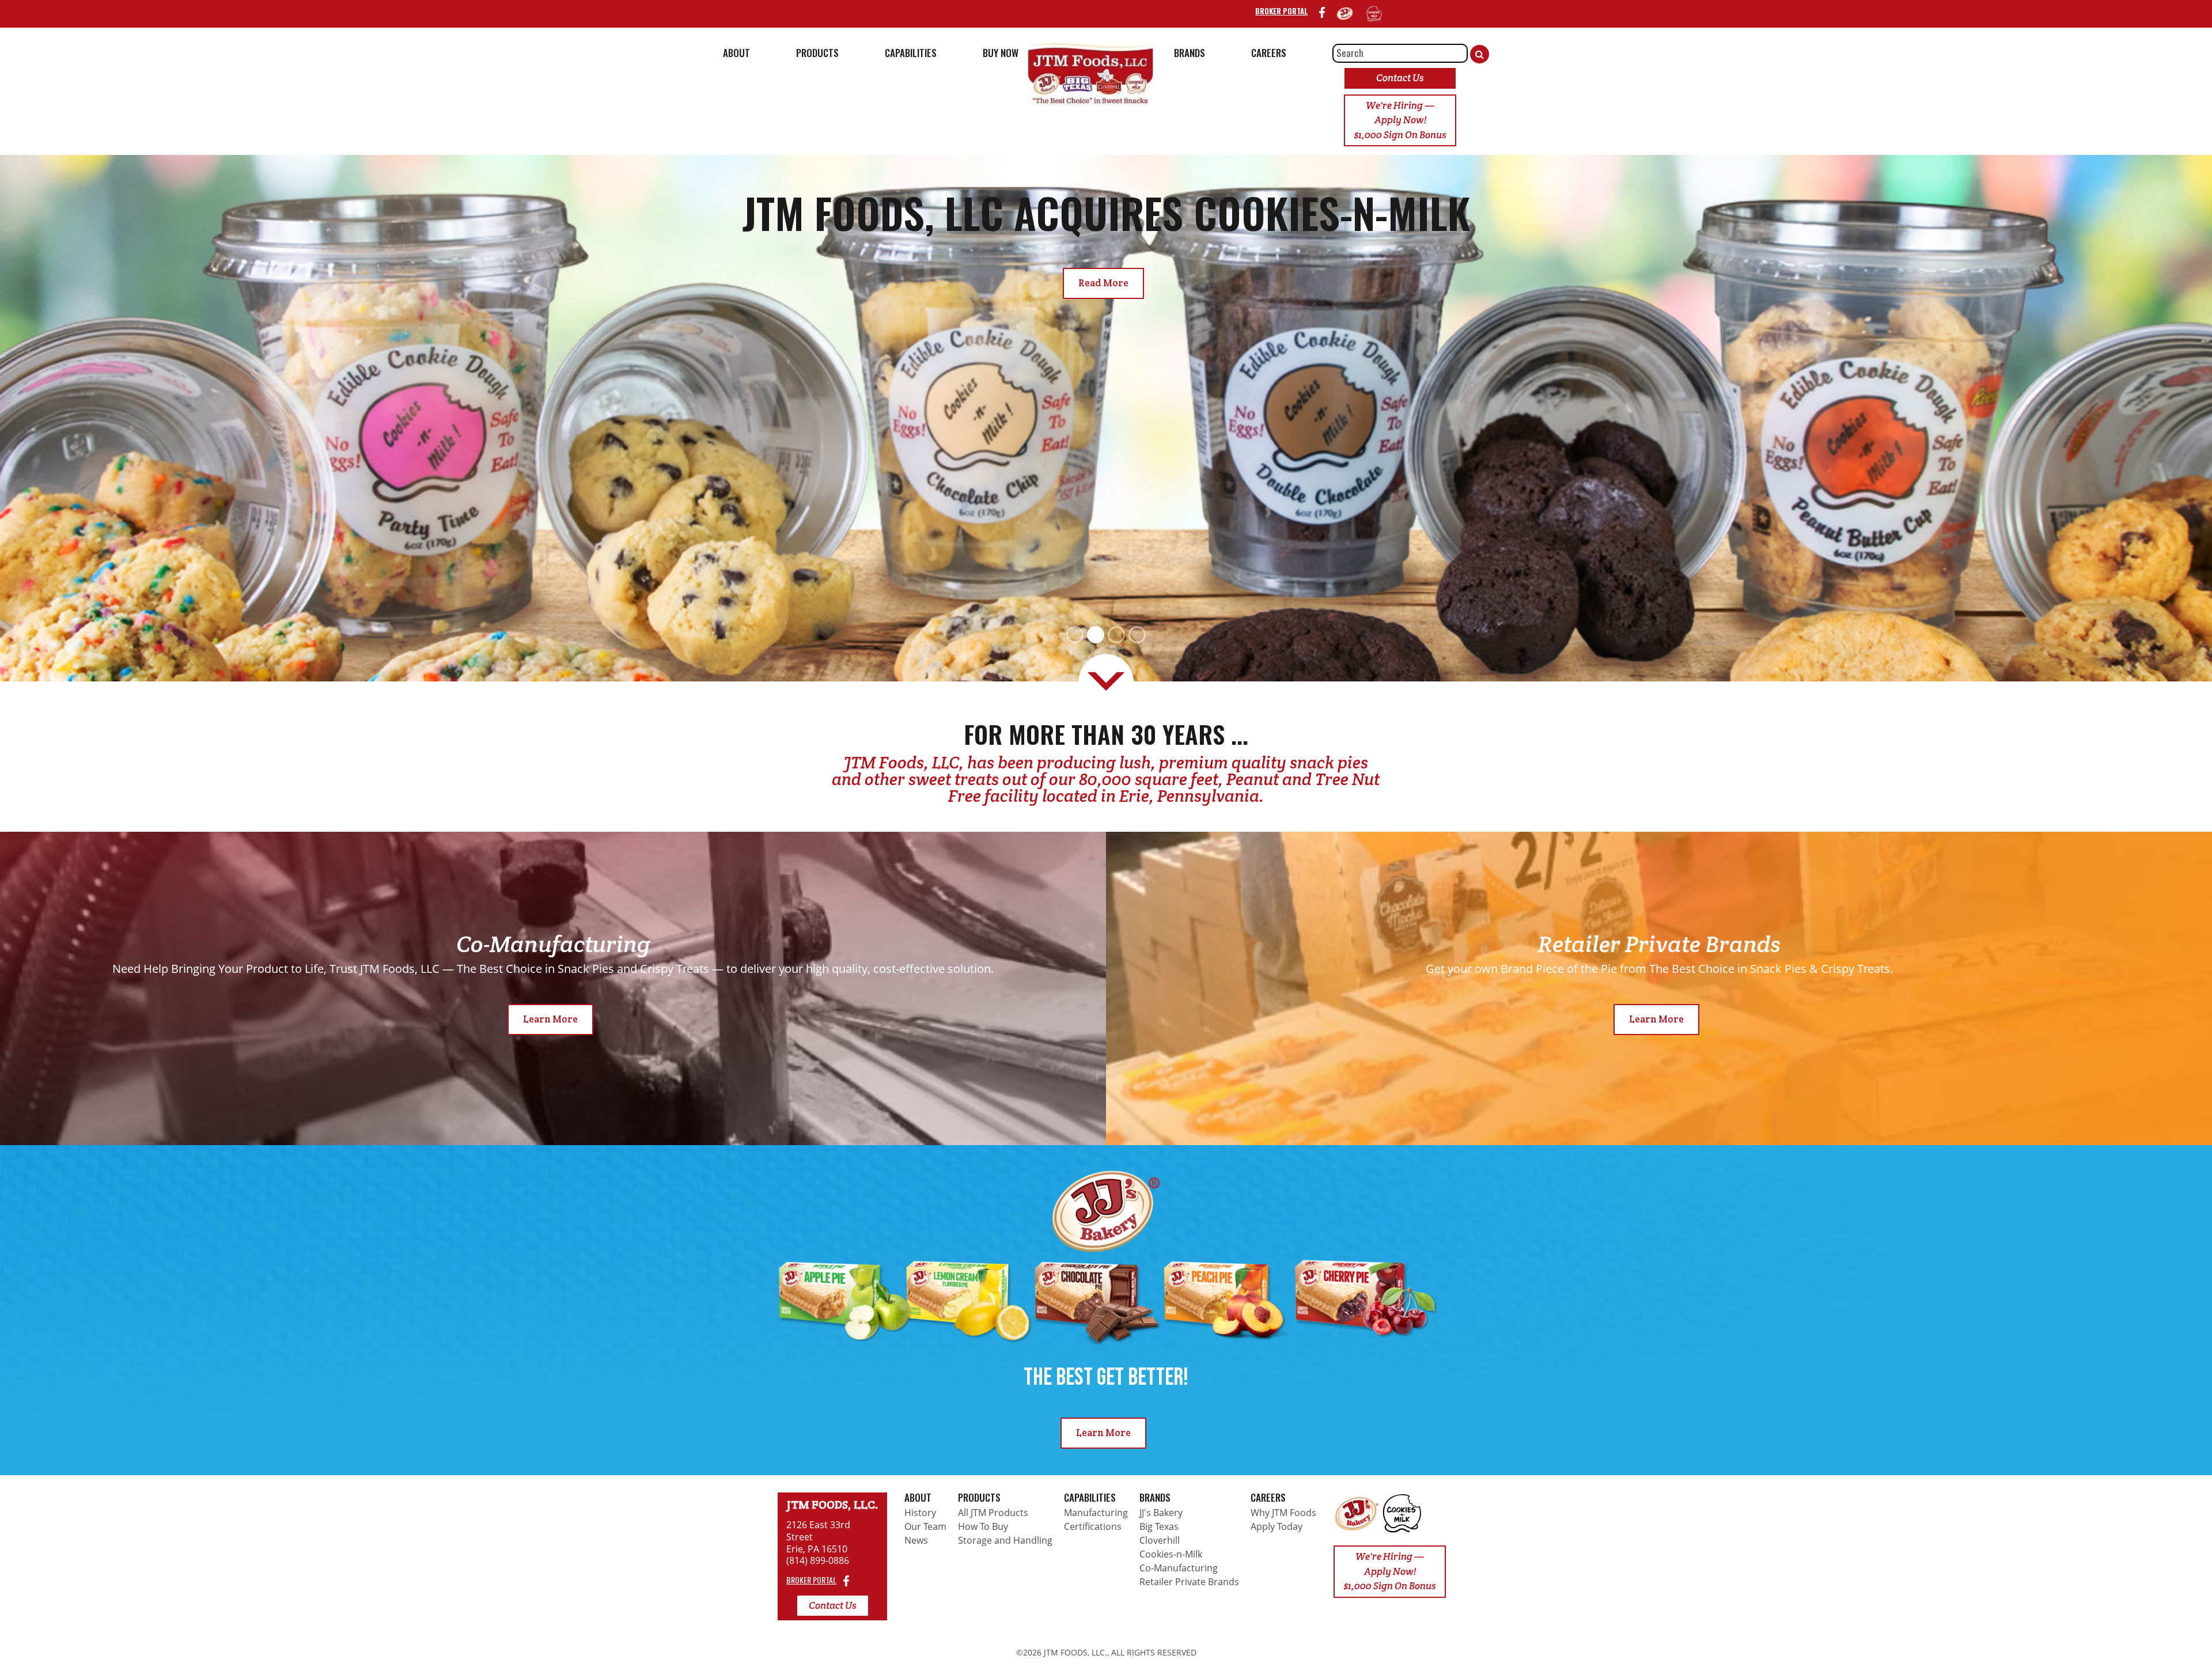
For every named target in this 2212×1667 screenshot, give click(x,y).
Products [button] (817, 53)
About (918, 1497)
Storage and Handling (1005, 1540)
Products (979, 1497)
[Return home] (1357, 1513)
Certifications (1093, 1526)
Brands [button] (1190, 53)
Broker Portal (1281, 11)
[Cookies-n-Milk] (1374, 13)
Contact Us (1400, 78)
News (916, 1540)
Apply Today (1277, 1526)
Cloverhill (1160, 1540)
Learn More (550, 1019)
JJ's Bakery (1161, 1513)
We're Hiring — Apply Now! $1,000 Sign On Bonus (1400, 120)
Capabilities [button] (911, 53)
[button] (166, 418)
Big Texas (1159, 1526)
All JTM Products (993, 1513)
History (920, 1513)
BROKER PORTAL (811, 1580)
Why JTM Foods (1283, 1513)
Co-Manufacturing (1179, 1568)
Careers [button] (1269, 53)
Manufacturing (1096, 1513)
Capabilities (1090, 1497)
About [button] (736, 53)
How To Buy (983, 1526)
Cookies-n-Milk (1171, 1554)
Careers (1268, 1497)
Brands (1155, 1497)
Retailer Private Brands (1189, 1582)
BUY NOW (1001, 53)
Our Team (925, 1526)
